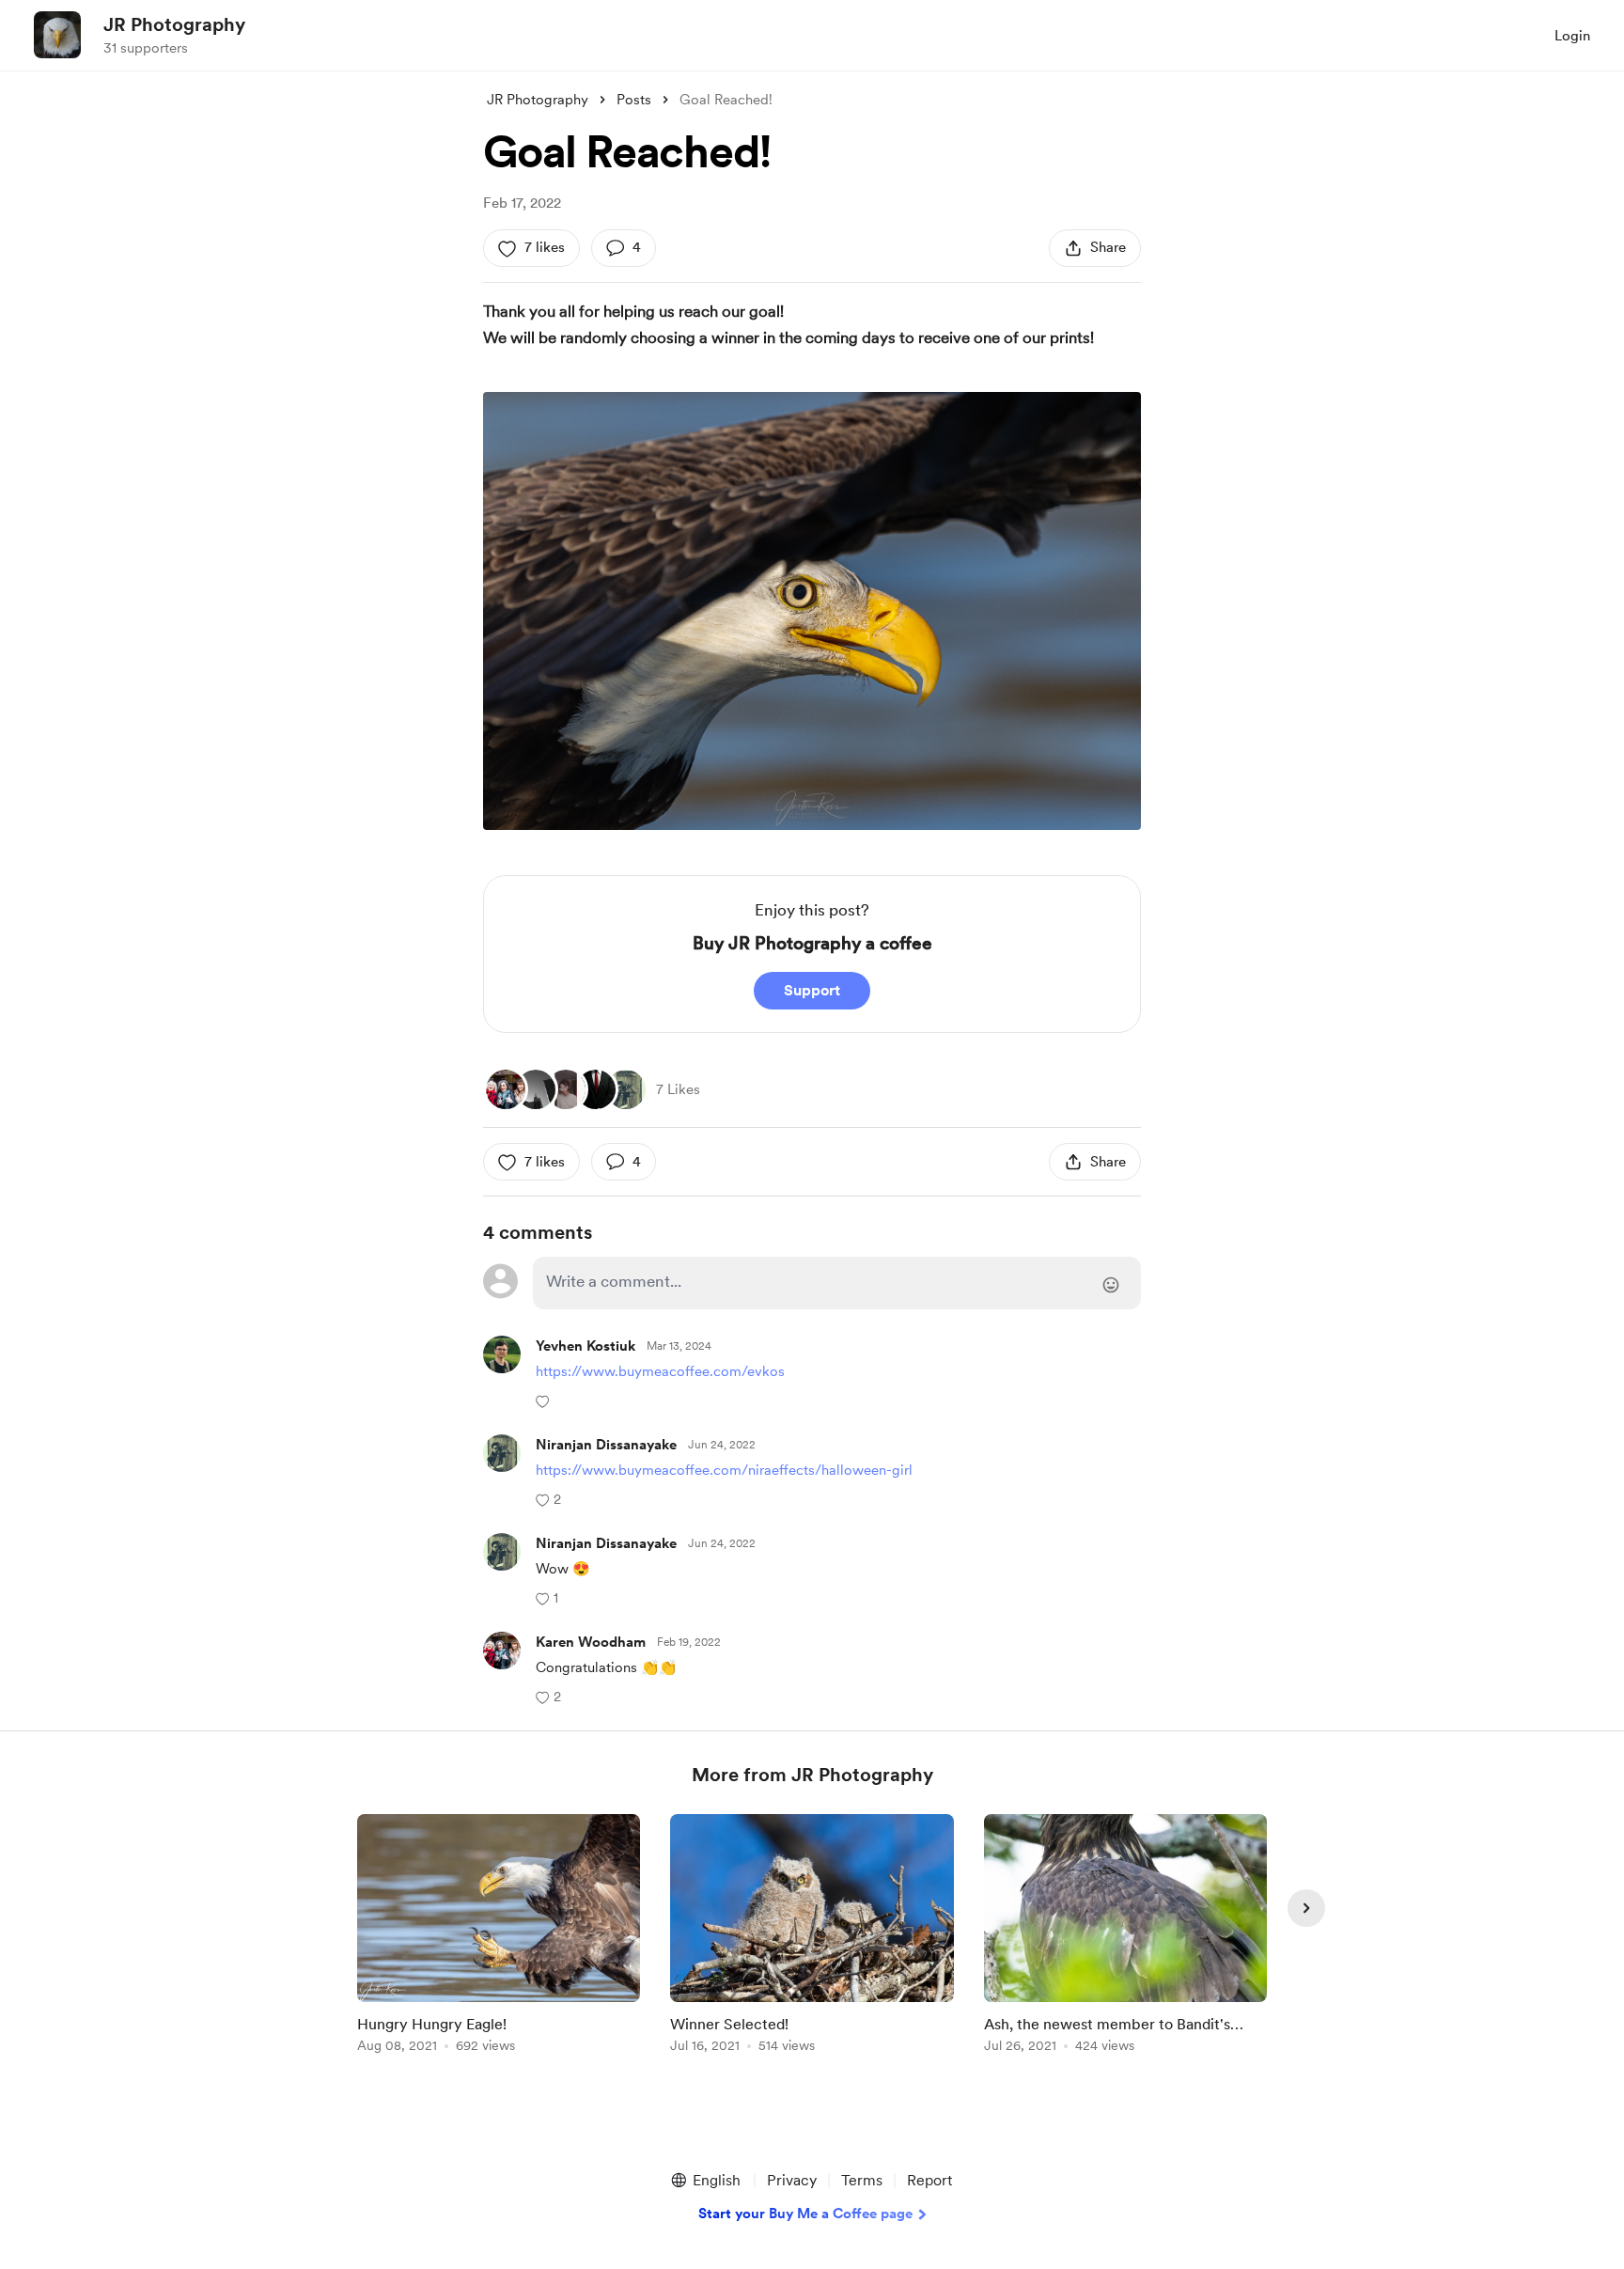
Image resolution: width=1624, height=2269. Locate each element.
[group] (499, 1937)
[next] (1306, 1908)
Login (1572, 36)
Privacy (792, 2180)
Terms (862, 2180)
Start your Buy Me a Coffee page (805, 2214)
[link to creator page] (506, 1089)
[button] (545, 1401)
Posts (634, 100)
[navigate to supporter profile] (586, 1346)
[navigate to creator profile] (57, 35)
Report (929, 2180)
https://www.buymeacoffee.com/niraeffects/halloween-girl (724, 1470)
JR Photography (174, 24)
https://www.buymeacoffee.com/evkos (660, 1371)
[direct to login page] (837, 1283)
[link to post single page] (499, 1937)
